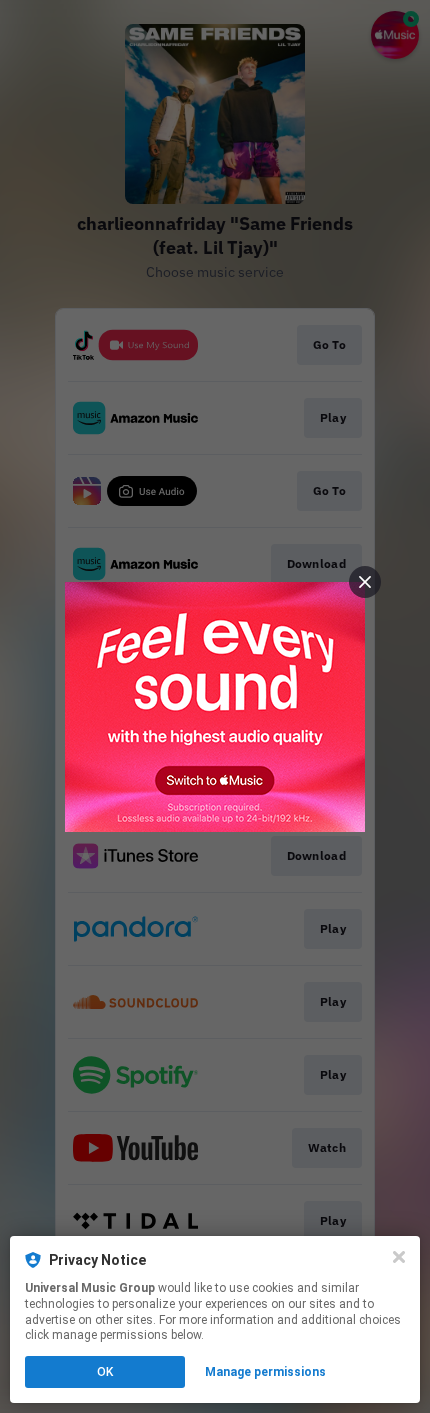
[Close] (399, 1257)
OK (105, 1372)
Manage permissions (265, 1372)
